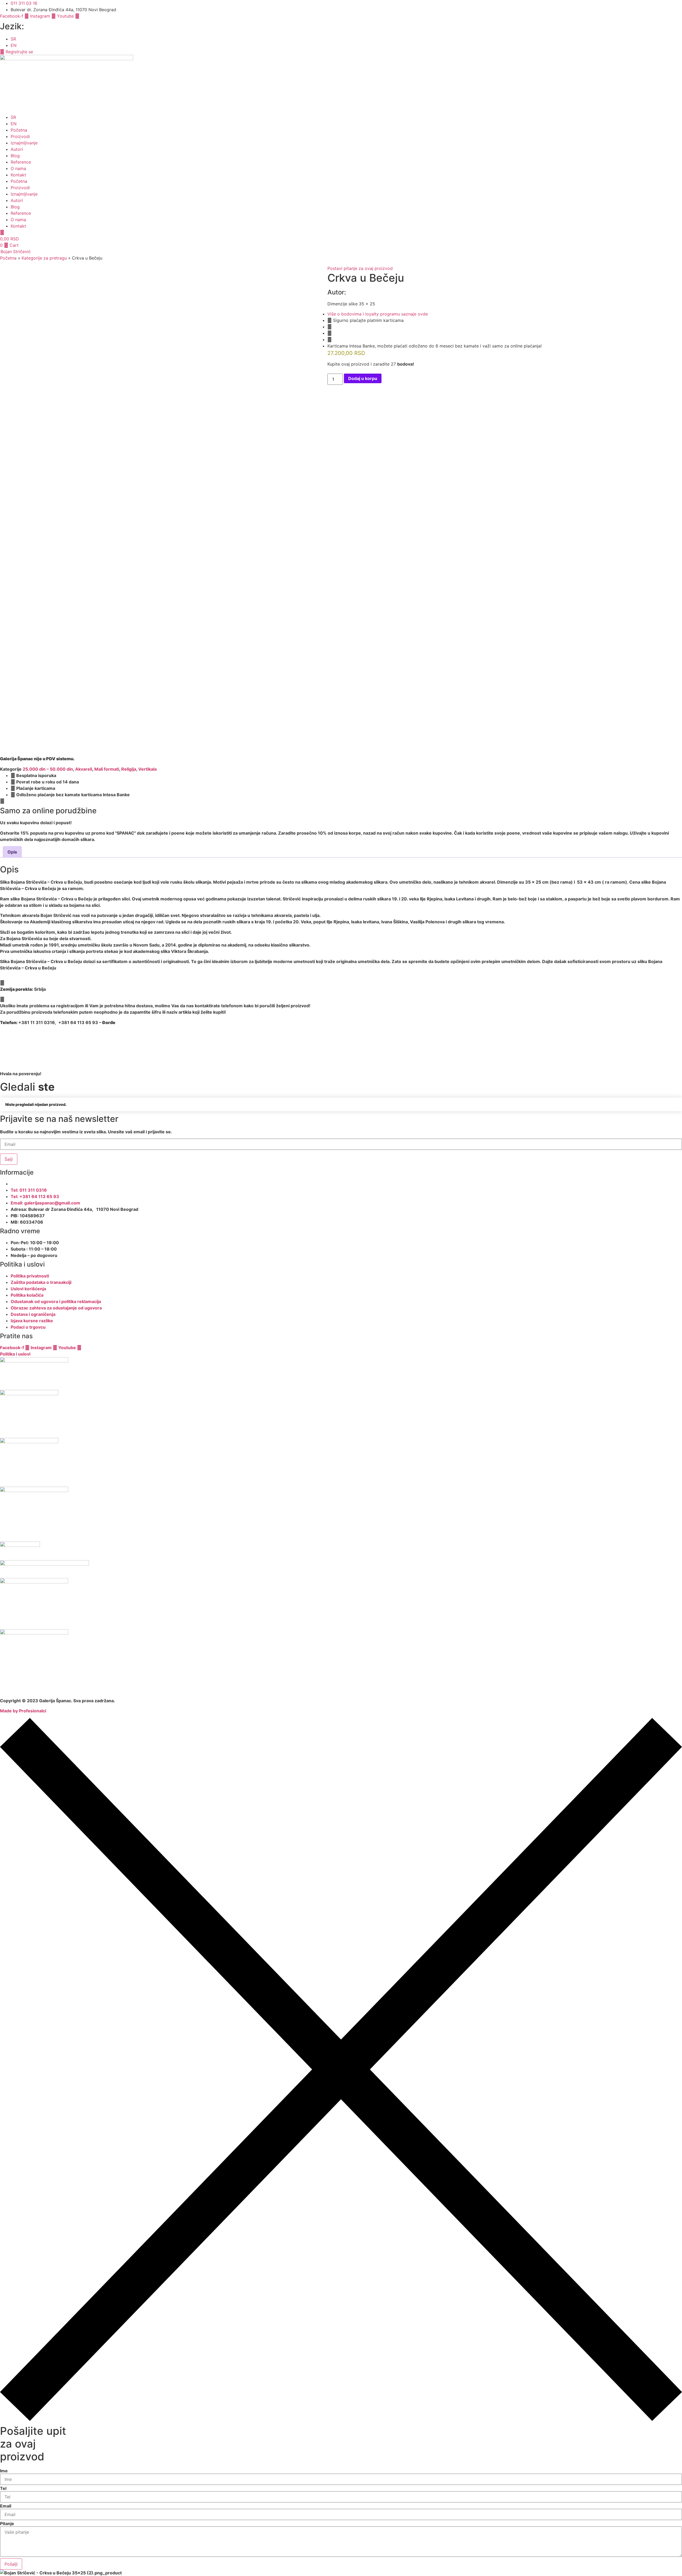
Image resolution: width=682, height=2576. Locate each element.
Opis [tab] (12, 852)
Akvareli (84, 769)
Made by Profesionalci (23, 1711)
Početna (19, 130)
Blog (15, 156)
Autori (17, 149)
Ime (4, 2471)
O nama (18, 168)
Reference (21, 162)
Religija (129, 769)
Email (6, 2506)
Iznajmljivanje (24, 143)
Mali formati (107, 769)
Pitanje (7, 2524)
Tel (3, 2488)
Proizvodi (20, 136)
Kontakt (18, 175)
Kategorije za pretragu (44, 258)
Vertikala (147, 769)
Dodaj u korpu (363, 378)
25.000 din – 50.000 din (48, 769)
